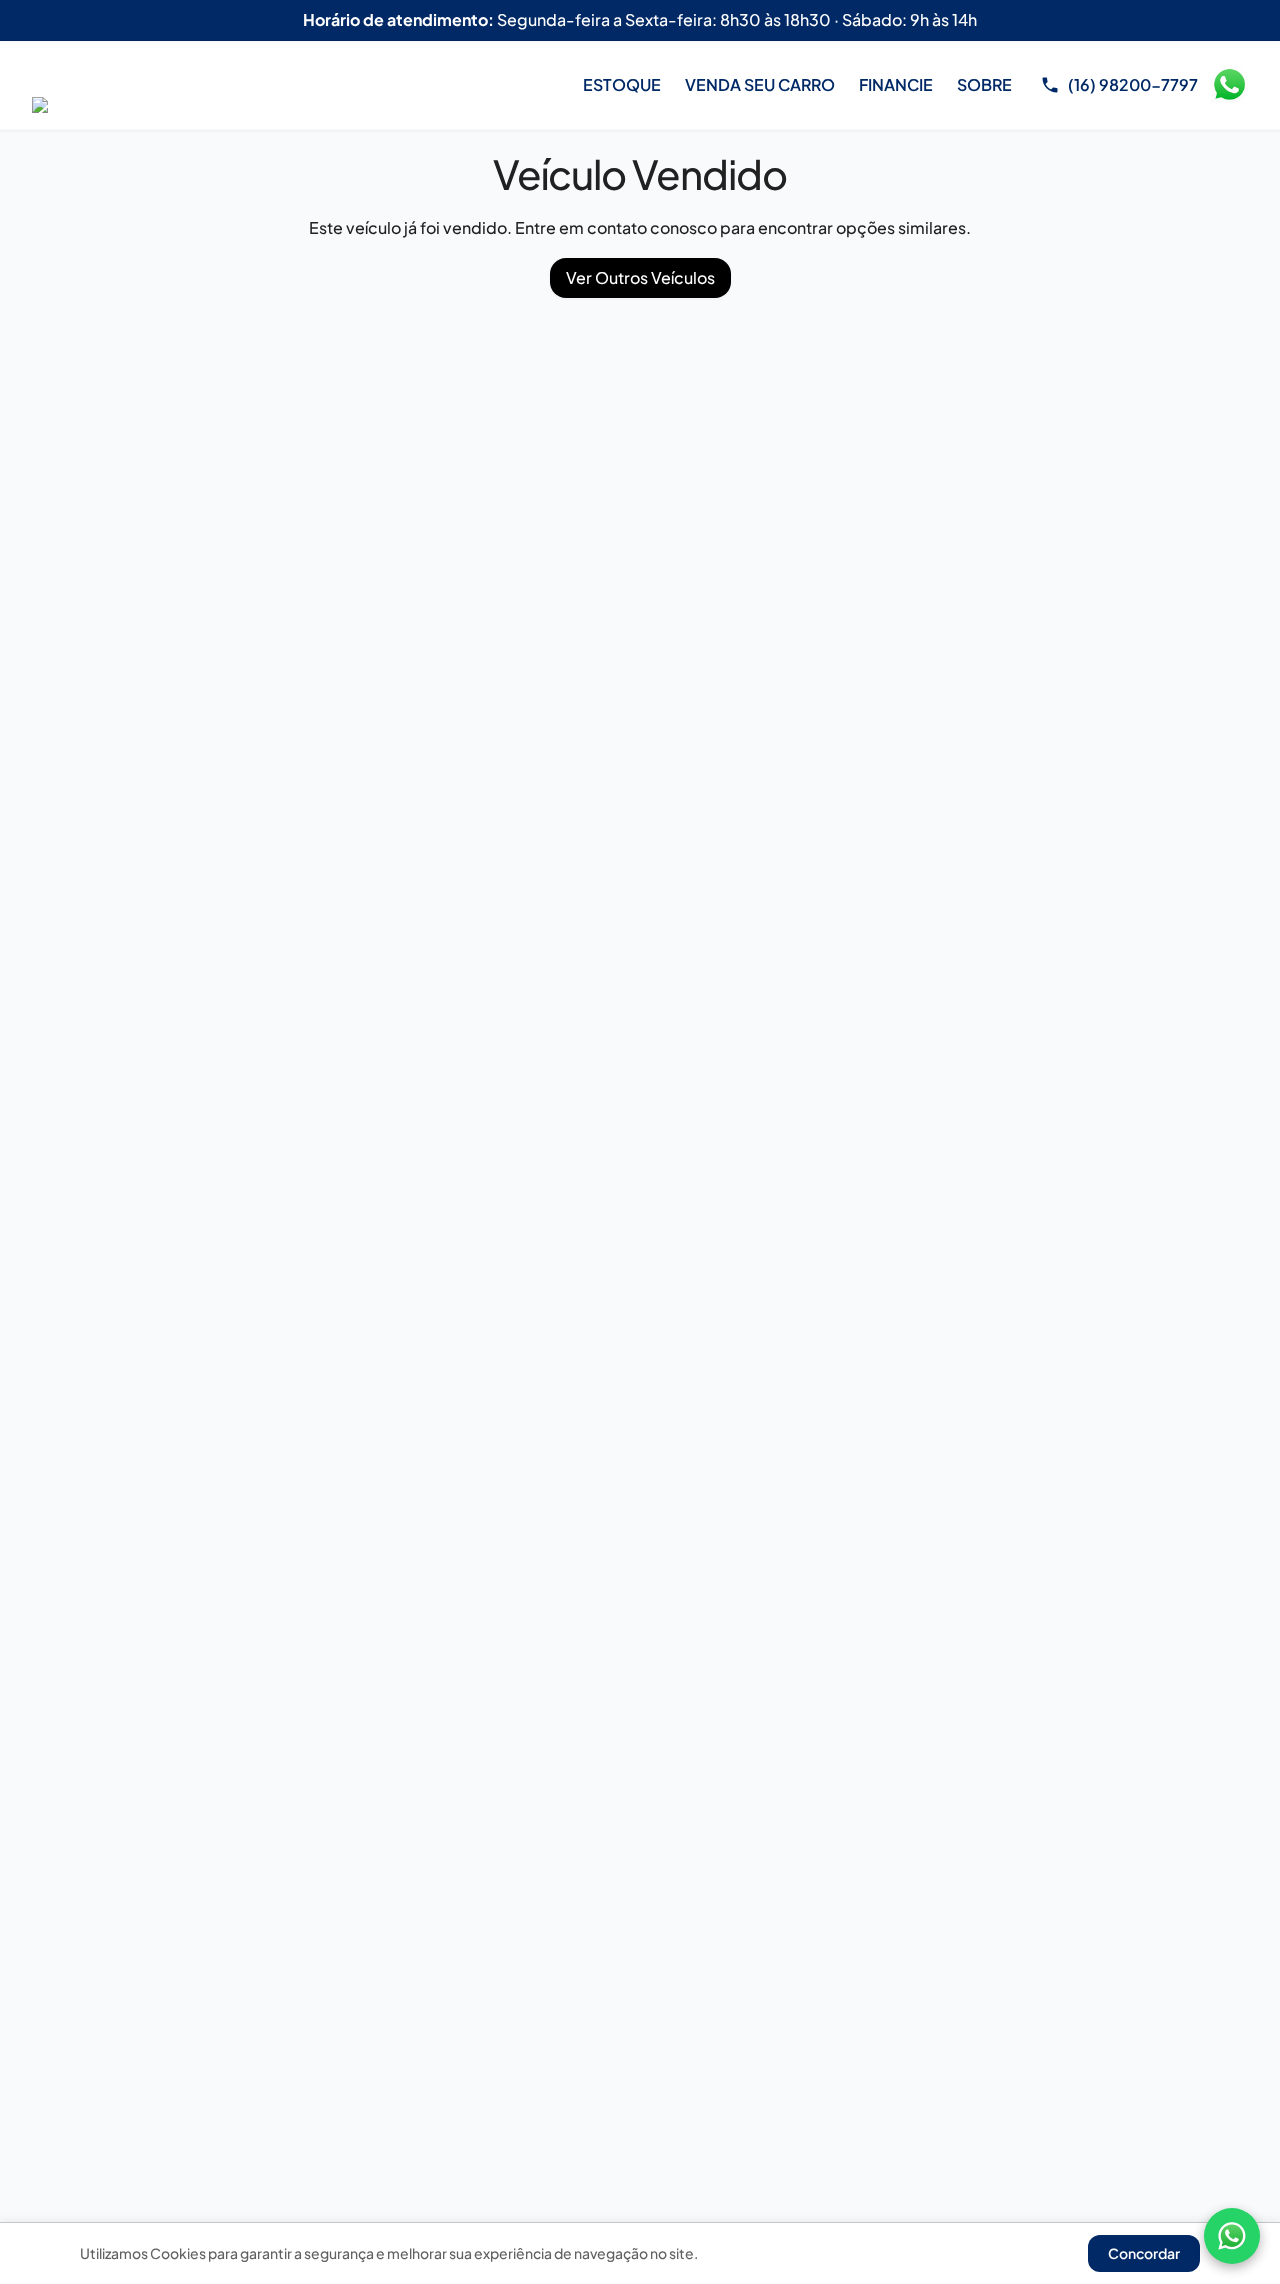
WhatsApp (1229, 85)
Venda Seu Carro (760, 84)
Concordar (1144, 2253)
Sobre (984, 84)
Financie (896, 84)
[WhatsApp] (1232, 2236)
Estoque (622, 84)
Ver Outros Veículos (640, 277)
